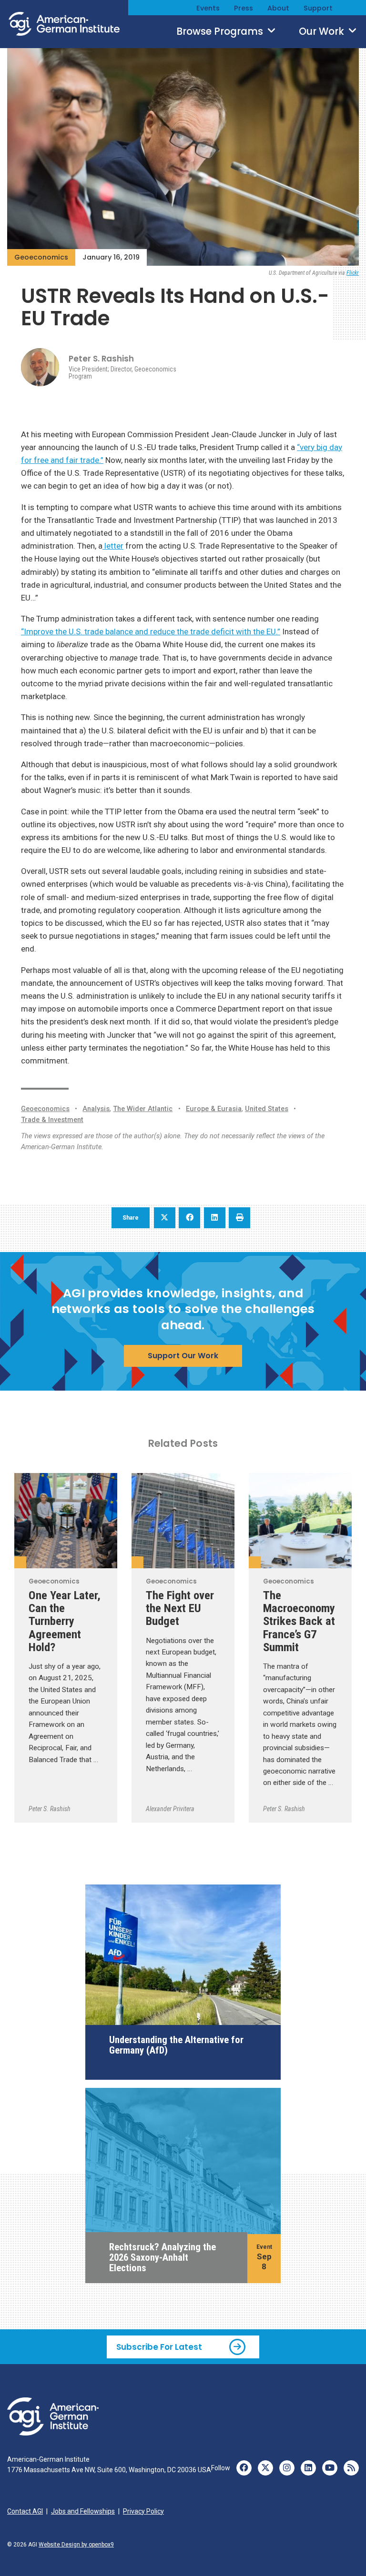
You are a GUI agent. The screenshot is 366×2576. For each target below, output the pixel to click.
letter (113, 546)
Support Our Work (183, 1356)
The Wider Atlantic (143, 1109)
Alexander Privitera (170, 1809)
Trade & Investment (52, 1120)
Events (208, 8)
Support (318, 8)
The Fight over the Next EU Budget (180, 1608)
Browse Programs (221, 31)
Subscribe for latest (159, 2347)
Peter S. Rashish (101, 359)
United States (267, 1109)
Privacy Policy (143, 2511)
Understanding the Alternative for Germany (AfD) (176, 2045)
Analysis (96, 1109)
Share (131, 1218)
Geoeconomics (41, 257)
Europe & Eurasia (214, 1109)
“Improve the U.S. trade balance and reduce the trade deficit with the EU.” (151, 631)
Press (244, 8)
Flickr (353, 273)
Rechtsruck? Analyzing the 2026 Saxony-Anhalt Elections (163, 2258)
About (278, 8)
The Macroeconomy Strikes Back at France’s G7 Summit (299, 1621)
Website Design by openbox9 (76, 2545)
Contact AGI (25, 2511)
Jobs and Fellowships (83, 2511)
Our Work (323, 31)
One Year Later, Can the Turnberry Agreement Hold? (65, 1621)
